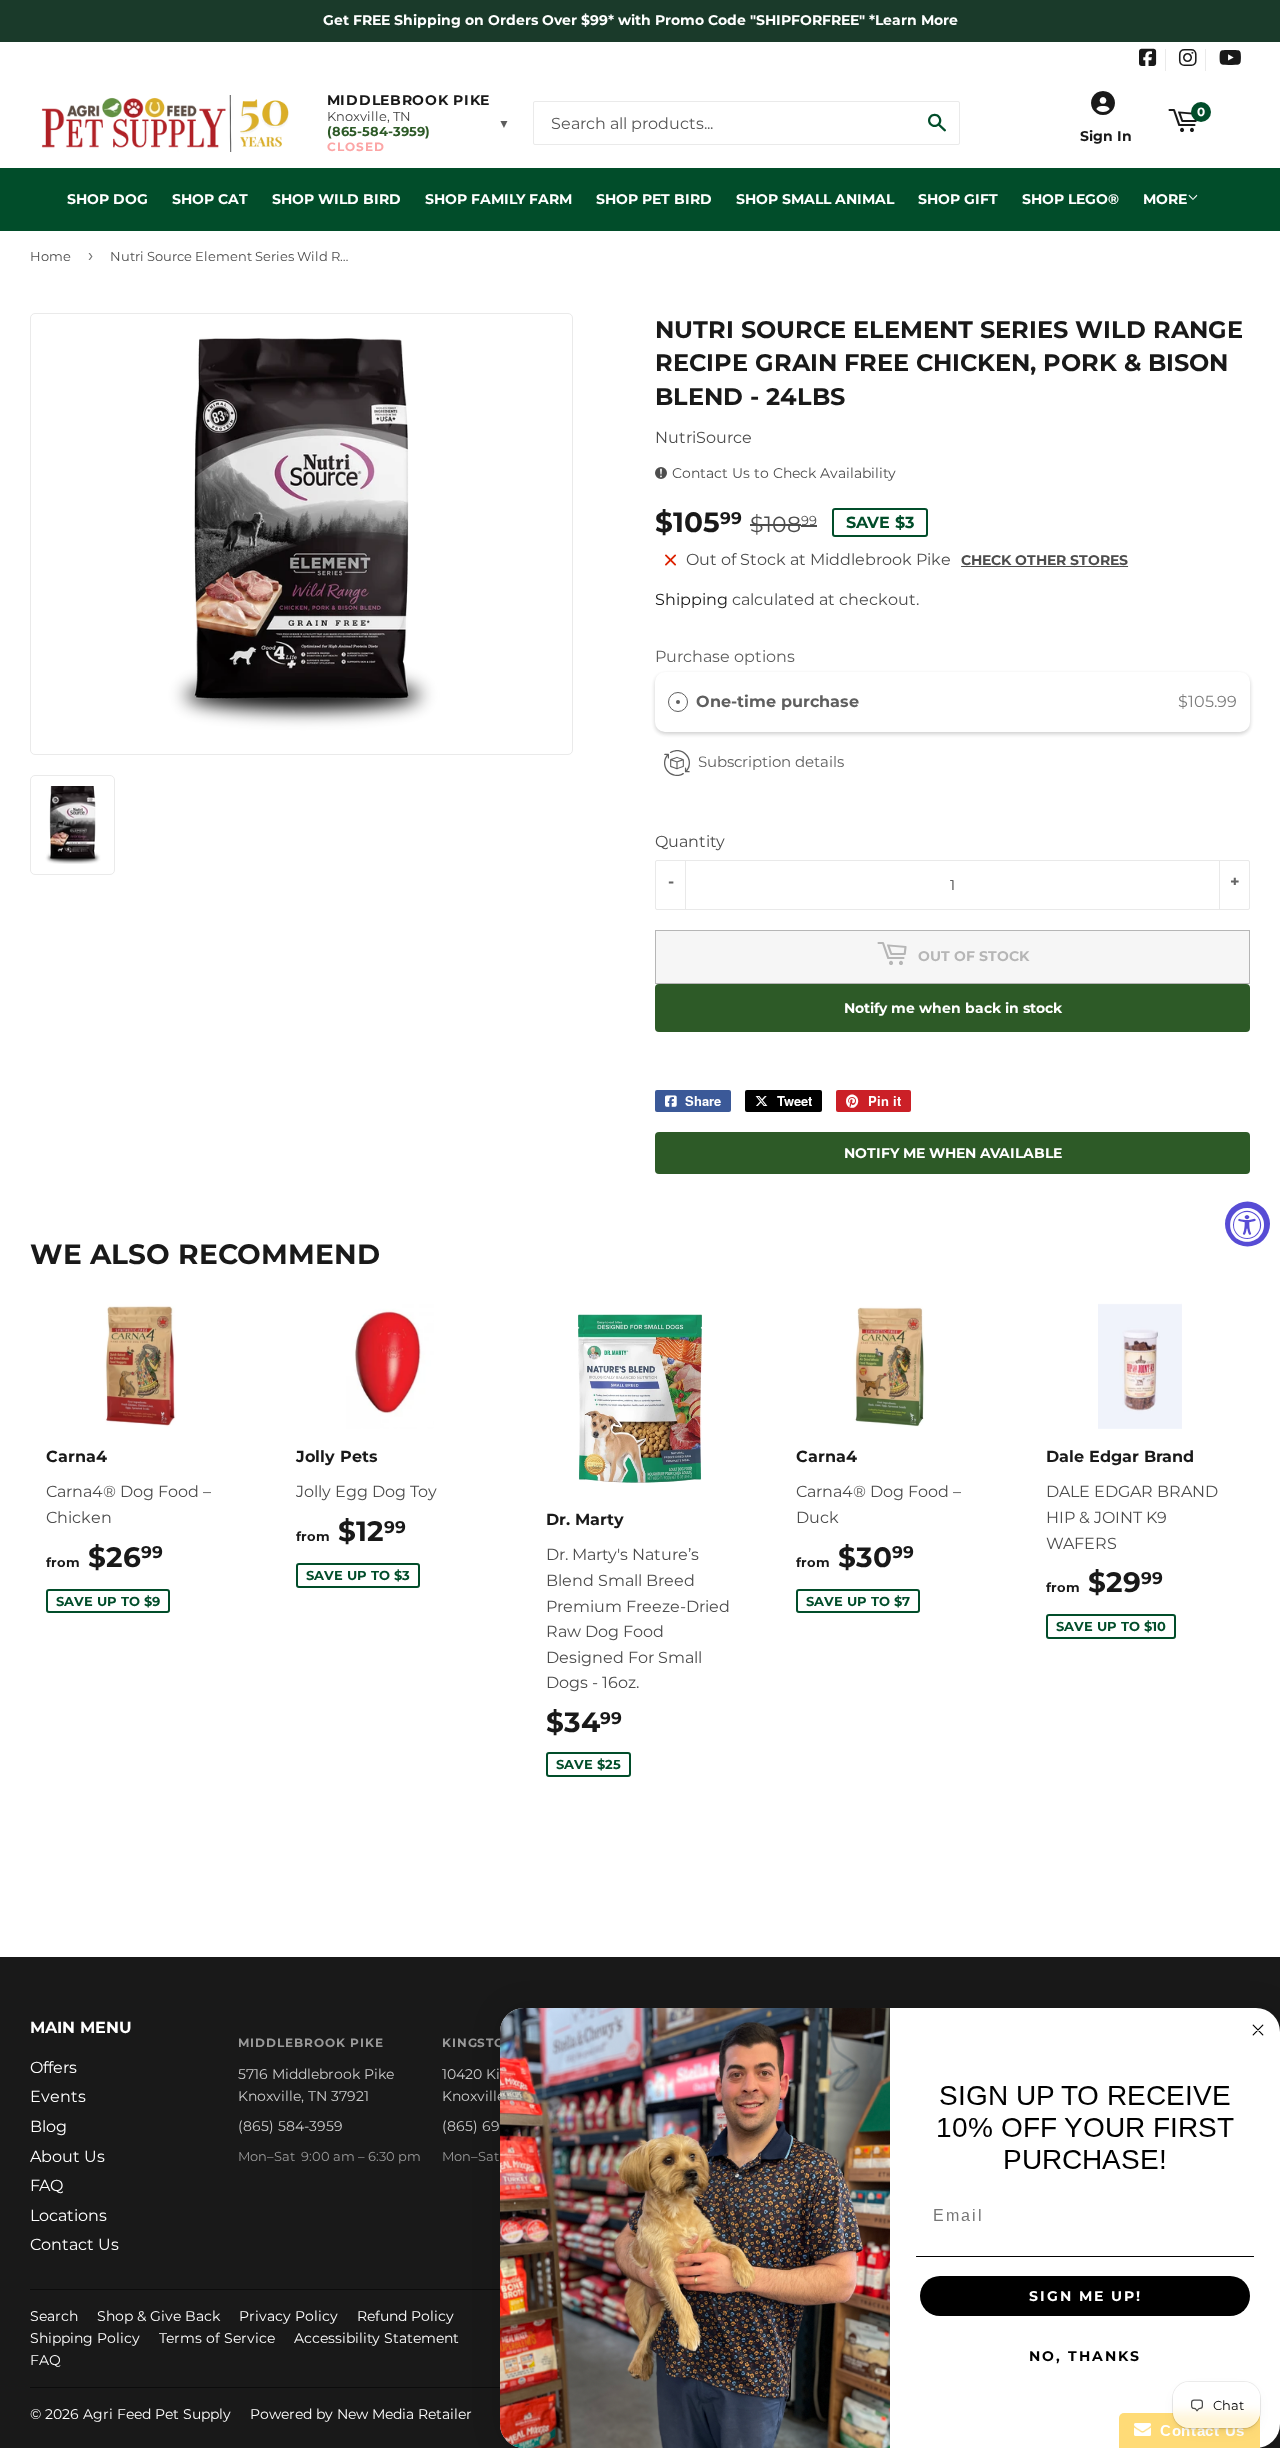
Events (58, 2096)
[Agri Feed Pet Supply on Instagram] (1188, 60)
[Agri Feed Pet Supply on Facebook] (1148, 60)
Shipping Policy (85, 2338)
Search (54, 2316)
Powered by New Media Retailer (361, 2414)
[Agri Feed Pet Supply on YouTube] (1230, 60)
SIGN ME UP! (1085, 2296)
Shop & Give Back (158, 2316)
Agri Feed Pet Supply (157, 2414)
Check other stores (1044, 560)
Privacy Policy (288, 2316)
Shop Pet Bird (654, 199)
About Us (67, 2156)
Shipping (691, 599)
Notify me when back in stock (953, 1008)
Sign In (1106, 136)
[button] (418, 123)
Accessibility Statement (376, 2338)
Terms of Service (217, 2338)
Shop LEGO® (1070, 199)
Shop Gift (958, 199)
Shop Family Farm (498, 199)
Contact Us (74, 2244)
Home (50, 256)
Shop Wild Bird (336, 199)
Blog (48, 2126)
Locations (68, 2215)
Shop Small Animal (815, 199)
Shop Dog (107, 199)
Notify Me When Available (953, 1153)
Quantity (690, 841)
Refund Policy (405, 2316)
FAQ (46, 2185)
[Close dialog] (1258, 2030)
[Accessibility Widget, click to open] (1247, 1224)
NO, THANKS (1085, 2356)
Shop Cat (210, 199)
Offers (53, 2067)
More (1165, 199)
